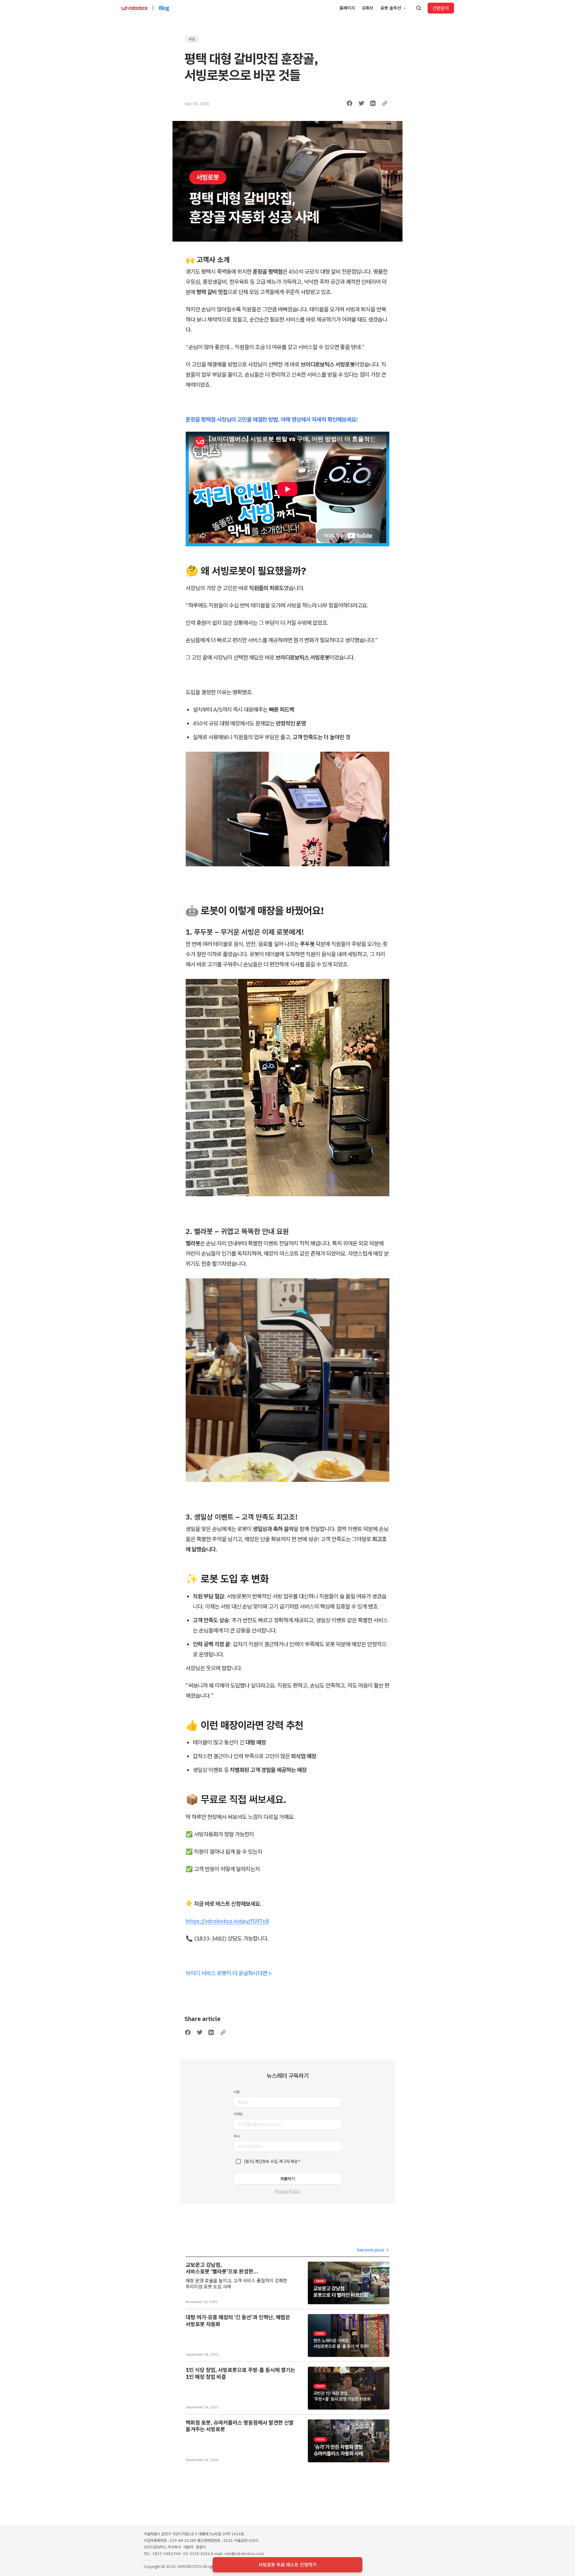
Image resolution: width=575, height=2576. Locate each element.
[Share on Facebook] (349, 103)
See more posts (371, 2250)
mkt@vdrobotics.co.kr (245, 2554)
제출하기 (287, 2179)
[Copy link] (385, 103)
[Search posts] (419, 8)
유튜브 (368, 8)
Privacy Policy (288, 2191)
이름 (237, 2092)
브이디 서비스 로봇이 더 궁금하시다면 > (229, 1973)
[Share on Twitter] (361, 103)
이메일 (238, 2114)
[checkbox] (238, 2161)
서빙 (192, 39)
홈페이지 (347, 8)
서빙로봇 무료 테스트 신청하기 (287, 2565)
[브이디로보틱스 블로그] (134, 8)
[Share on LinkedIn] (373, 103)
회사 (237, 2136)
